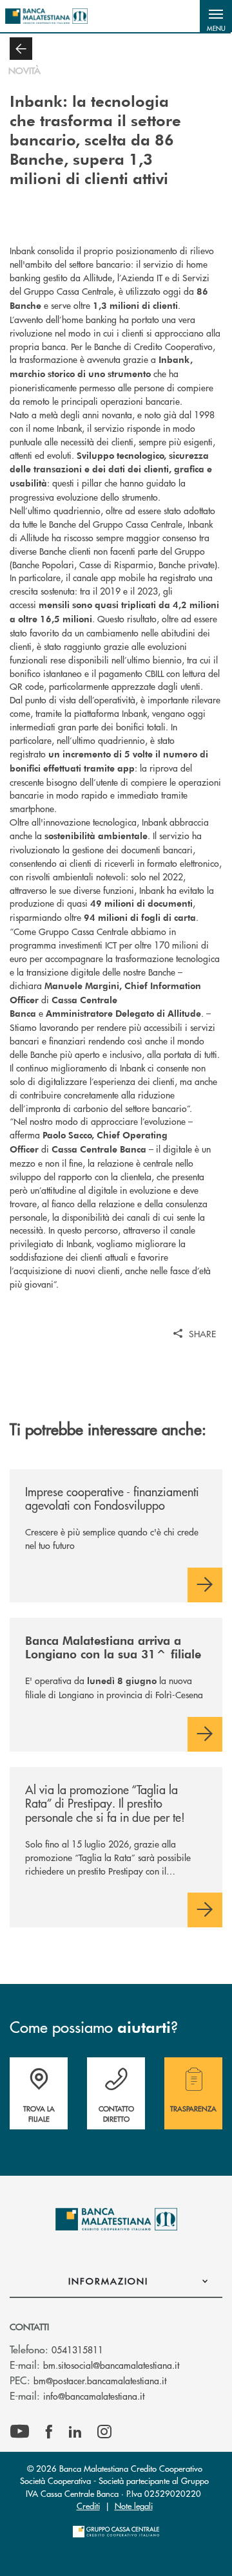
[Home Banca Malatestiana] (46, 16)
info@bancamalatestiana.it (94, 2396)
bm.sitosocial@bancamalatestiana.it (111, 2365)
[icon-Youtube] (20, 2432)
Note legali (134, 2506)
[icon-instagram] (104, 2432)
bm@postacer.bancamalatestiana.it (100, 2380)
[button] (216, 16)
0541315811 (77, 2349)
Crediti (88, 2506)
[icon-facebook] (49, 2432)
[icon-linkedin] (75, 2432)
